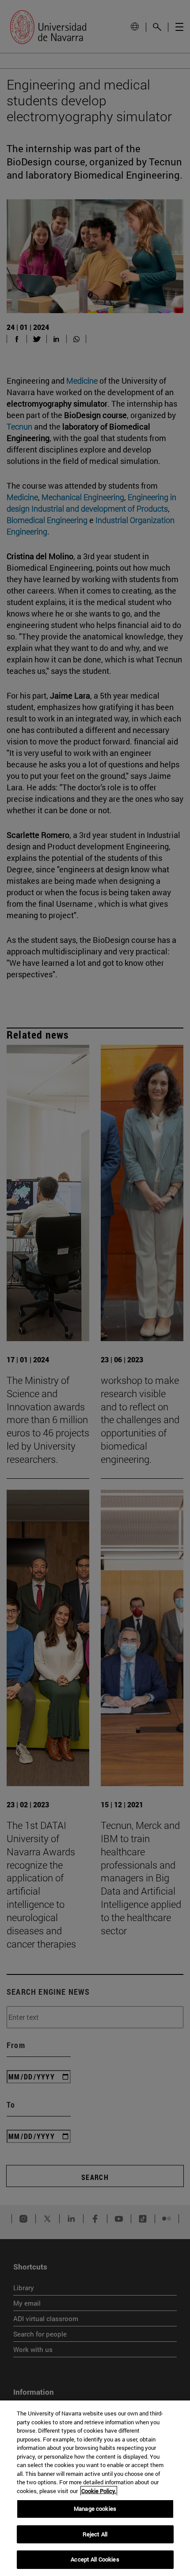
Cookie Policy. (99, 2491)
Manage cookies (95, 2509)
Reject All (95, 2534)
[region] (95, 2488)
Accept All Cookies (95, 2559)
